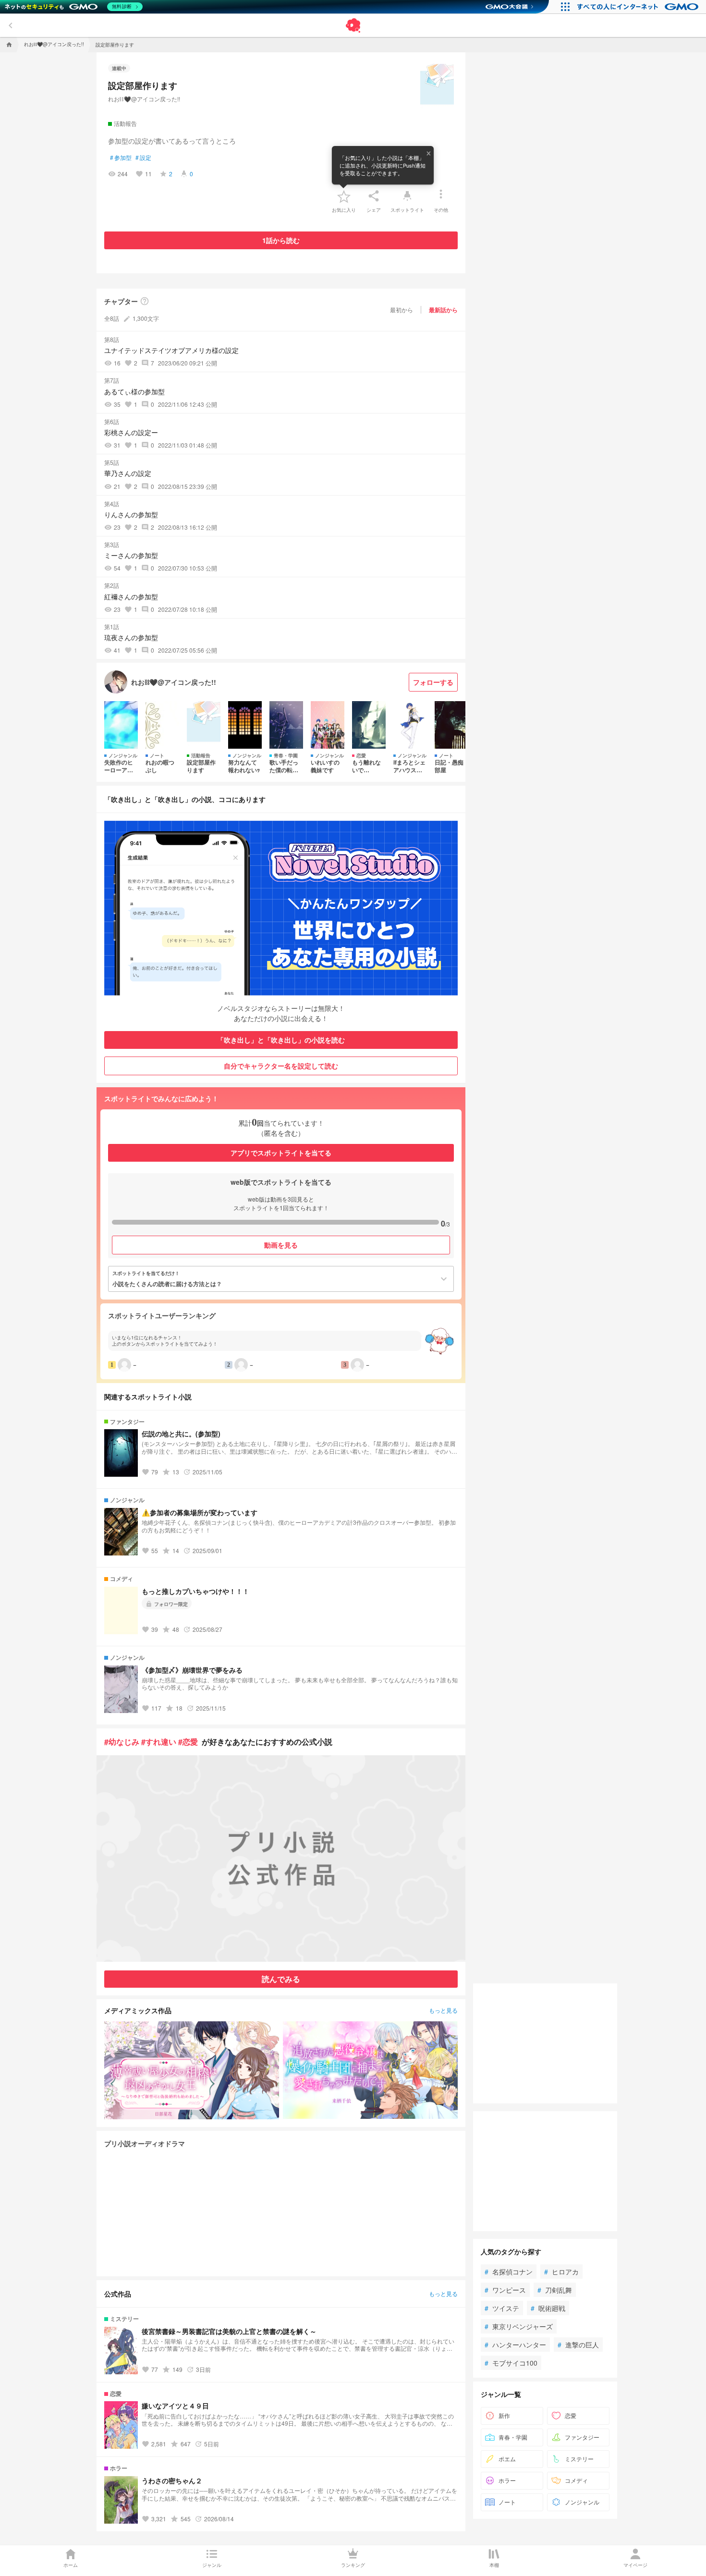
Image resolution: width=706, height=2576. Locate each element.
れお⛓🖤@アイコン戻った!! (144, 99)
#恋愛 (188, 1742)
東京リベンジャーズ (519, 2326)
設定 (143, 158)
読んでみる (281, 1979)
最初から (402, 310)
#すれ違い (159, 1742)
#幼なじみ (122, 1742)
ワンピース (505, 2290)
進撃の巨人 (578, 2345)
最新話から (443, 310)
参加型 (121, 158)
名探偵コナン (509, 2272)
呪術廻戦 (548, 2308)
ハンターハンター (515, 2345)
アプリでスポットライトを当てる (281, 1153)
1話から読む (281, 240)
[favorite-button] (344, 196)
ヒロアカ (561, 2272)
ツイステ (502, 2308)
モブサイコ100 (511, 2363)
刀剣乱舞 (555, 2290)
